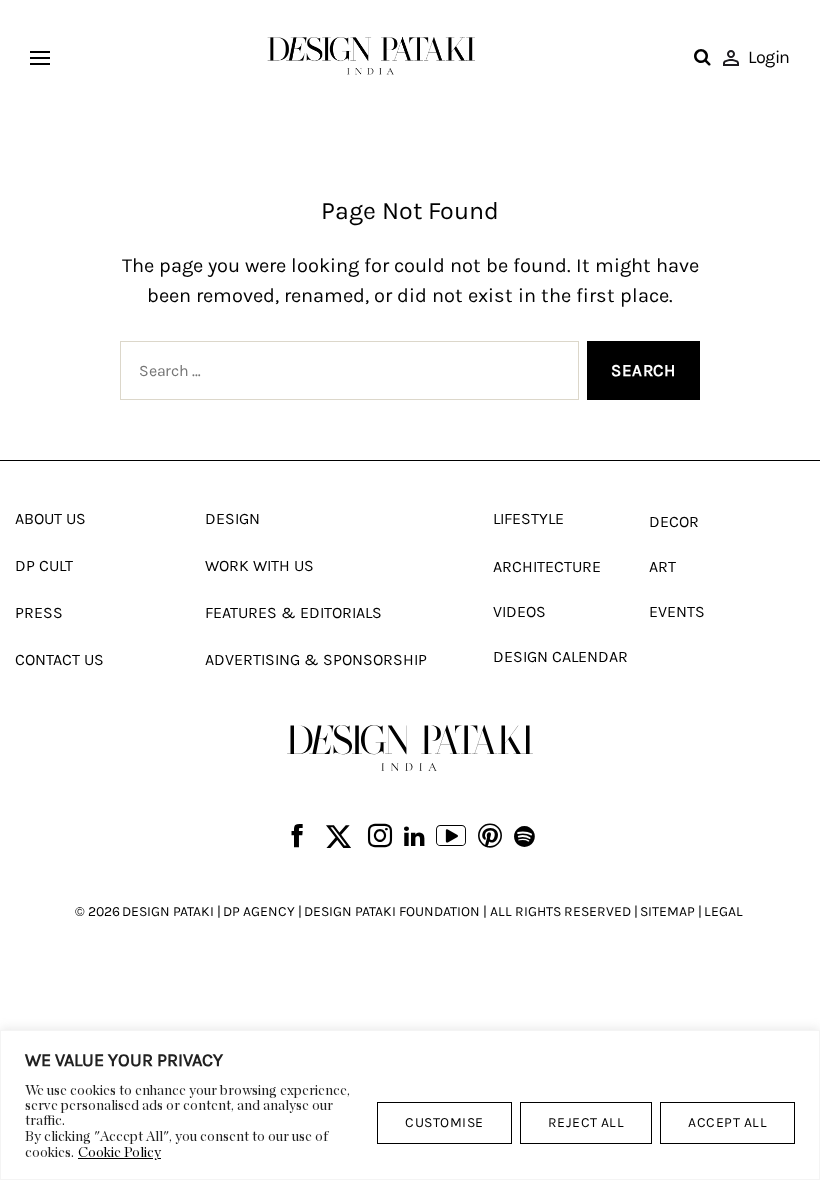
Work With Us (259, 565)
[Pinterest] (490, 837)
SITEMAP (667, 911)
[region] (410, 1105)
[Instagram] (380, 837)
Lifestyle (528, 518)
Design (232, 518)
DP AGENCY (259, 911)
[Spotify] (524, 837)
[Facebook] (297, 837)
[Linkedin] (414, 837)
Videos (519, 611)
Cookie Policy (119, 1153)
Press (39, 612)
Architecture (547, 566)
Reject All (586, 1122)
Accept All (727, 1122)
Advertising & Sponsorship (316, 659)
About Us (50, 518)
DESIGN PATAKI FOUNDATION (392, 911)
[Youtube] (451, 838)
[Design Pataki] (410, 747)
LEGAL (723, 911)
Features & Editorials (293, 612)
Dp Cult (44, 565)
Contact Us (59, 659)
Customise (444, 1122)
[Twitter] (338, 837)
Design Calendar (560, 656)
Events (677, 611)
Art (662, 566)
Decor (674, 521)
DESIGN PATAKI (168, 911)
